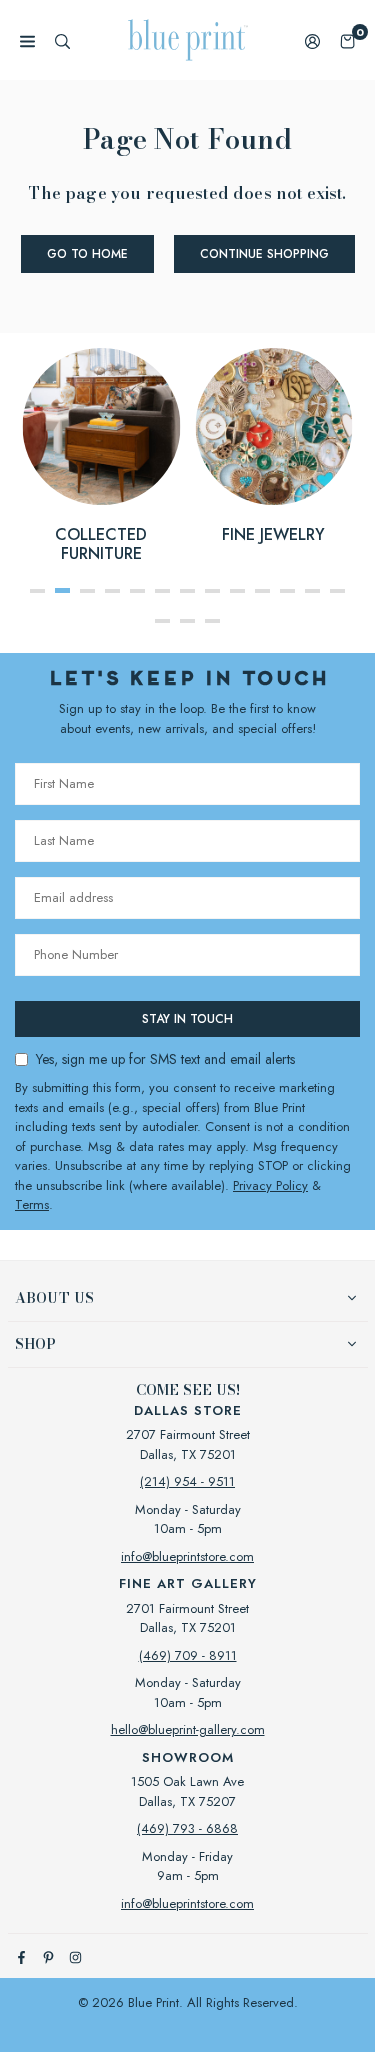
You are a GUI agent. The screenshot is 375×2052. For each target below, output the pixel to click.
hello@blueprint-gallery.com (188, 1729)
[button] (347, 40)
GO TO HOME (87, 254)
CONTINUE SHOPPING (264, 254)
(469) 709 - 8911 (188, 1655)
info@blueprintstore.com (187, 1556)
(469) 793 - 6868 (187, 1828)
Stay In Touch (187, 1019)
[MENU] (27, 40)
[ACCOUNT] (312, 40)
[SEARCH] (62, 40)
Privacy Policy (270, 1185)
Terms (32, 1204)
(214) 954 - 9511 (187, 1481)
